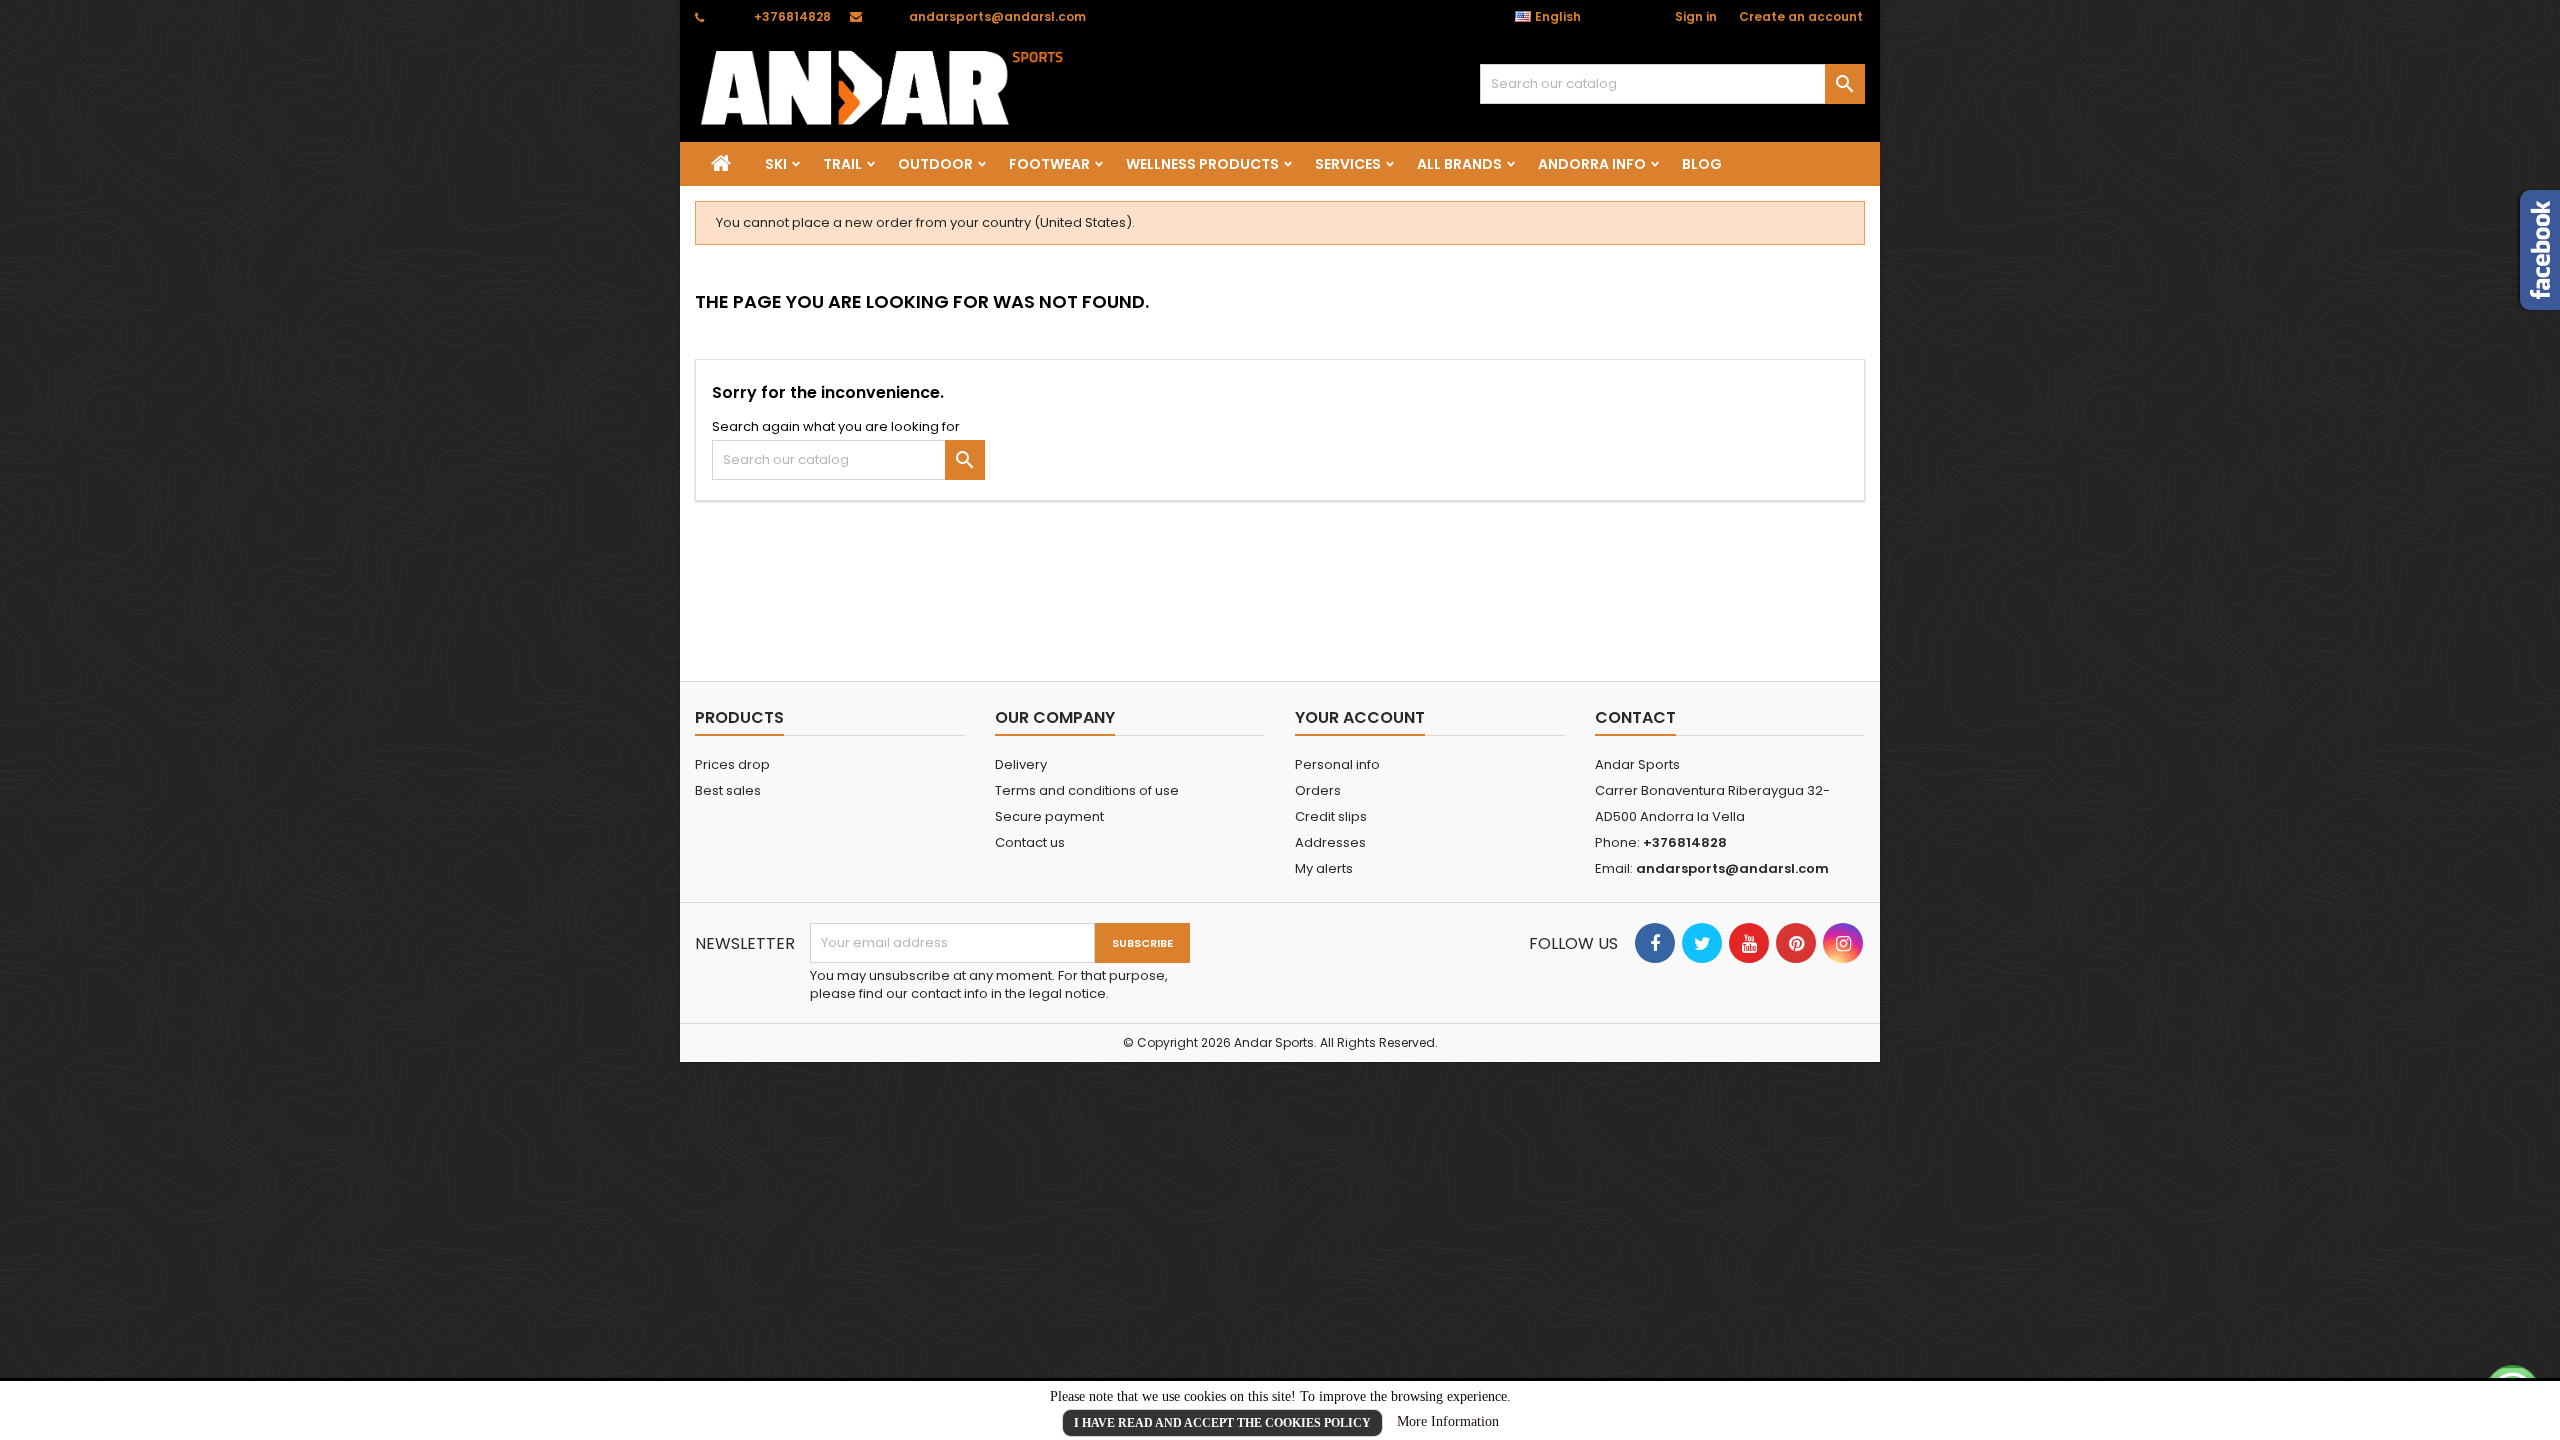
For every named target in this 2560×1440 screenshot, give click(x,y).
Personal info (1337, 764)
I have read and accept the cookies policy (1222, 1423)
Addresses (1330, 842)
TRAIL (842, 164)
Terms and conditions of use (1087, 790)
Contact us (1030, 842)
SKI (776, 164)
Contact (1635, 717)
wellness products (1202, 164)
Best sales (728, 790)
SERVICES (1348, 164)
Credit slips (1331, 816)
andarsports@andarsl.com (997, 16)
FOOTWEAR (1049, 164)
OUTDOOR (935, 164)
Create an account (1801, 16)
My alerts (1324, 868)
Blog (1702, 164)
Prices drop (732, 764)
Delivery (1021, 764)
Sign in (1696, 16)
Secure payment (1049, 816)
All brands (1459, 164)
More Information (1448, 1421)
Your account (1360, 717)
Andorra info (1592, 164)
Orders (1318, 790)
